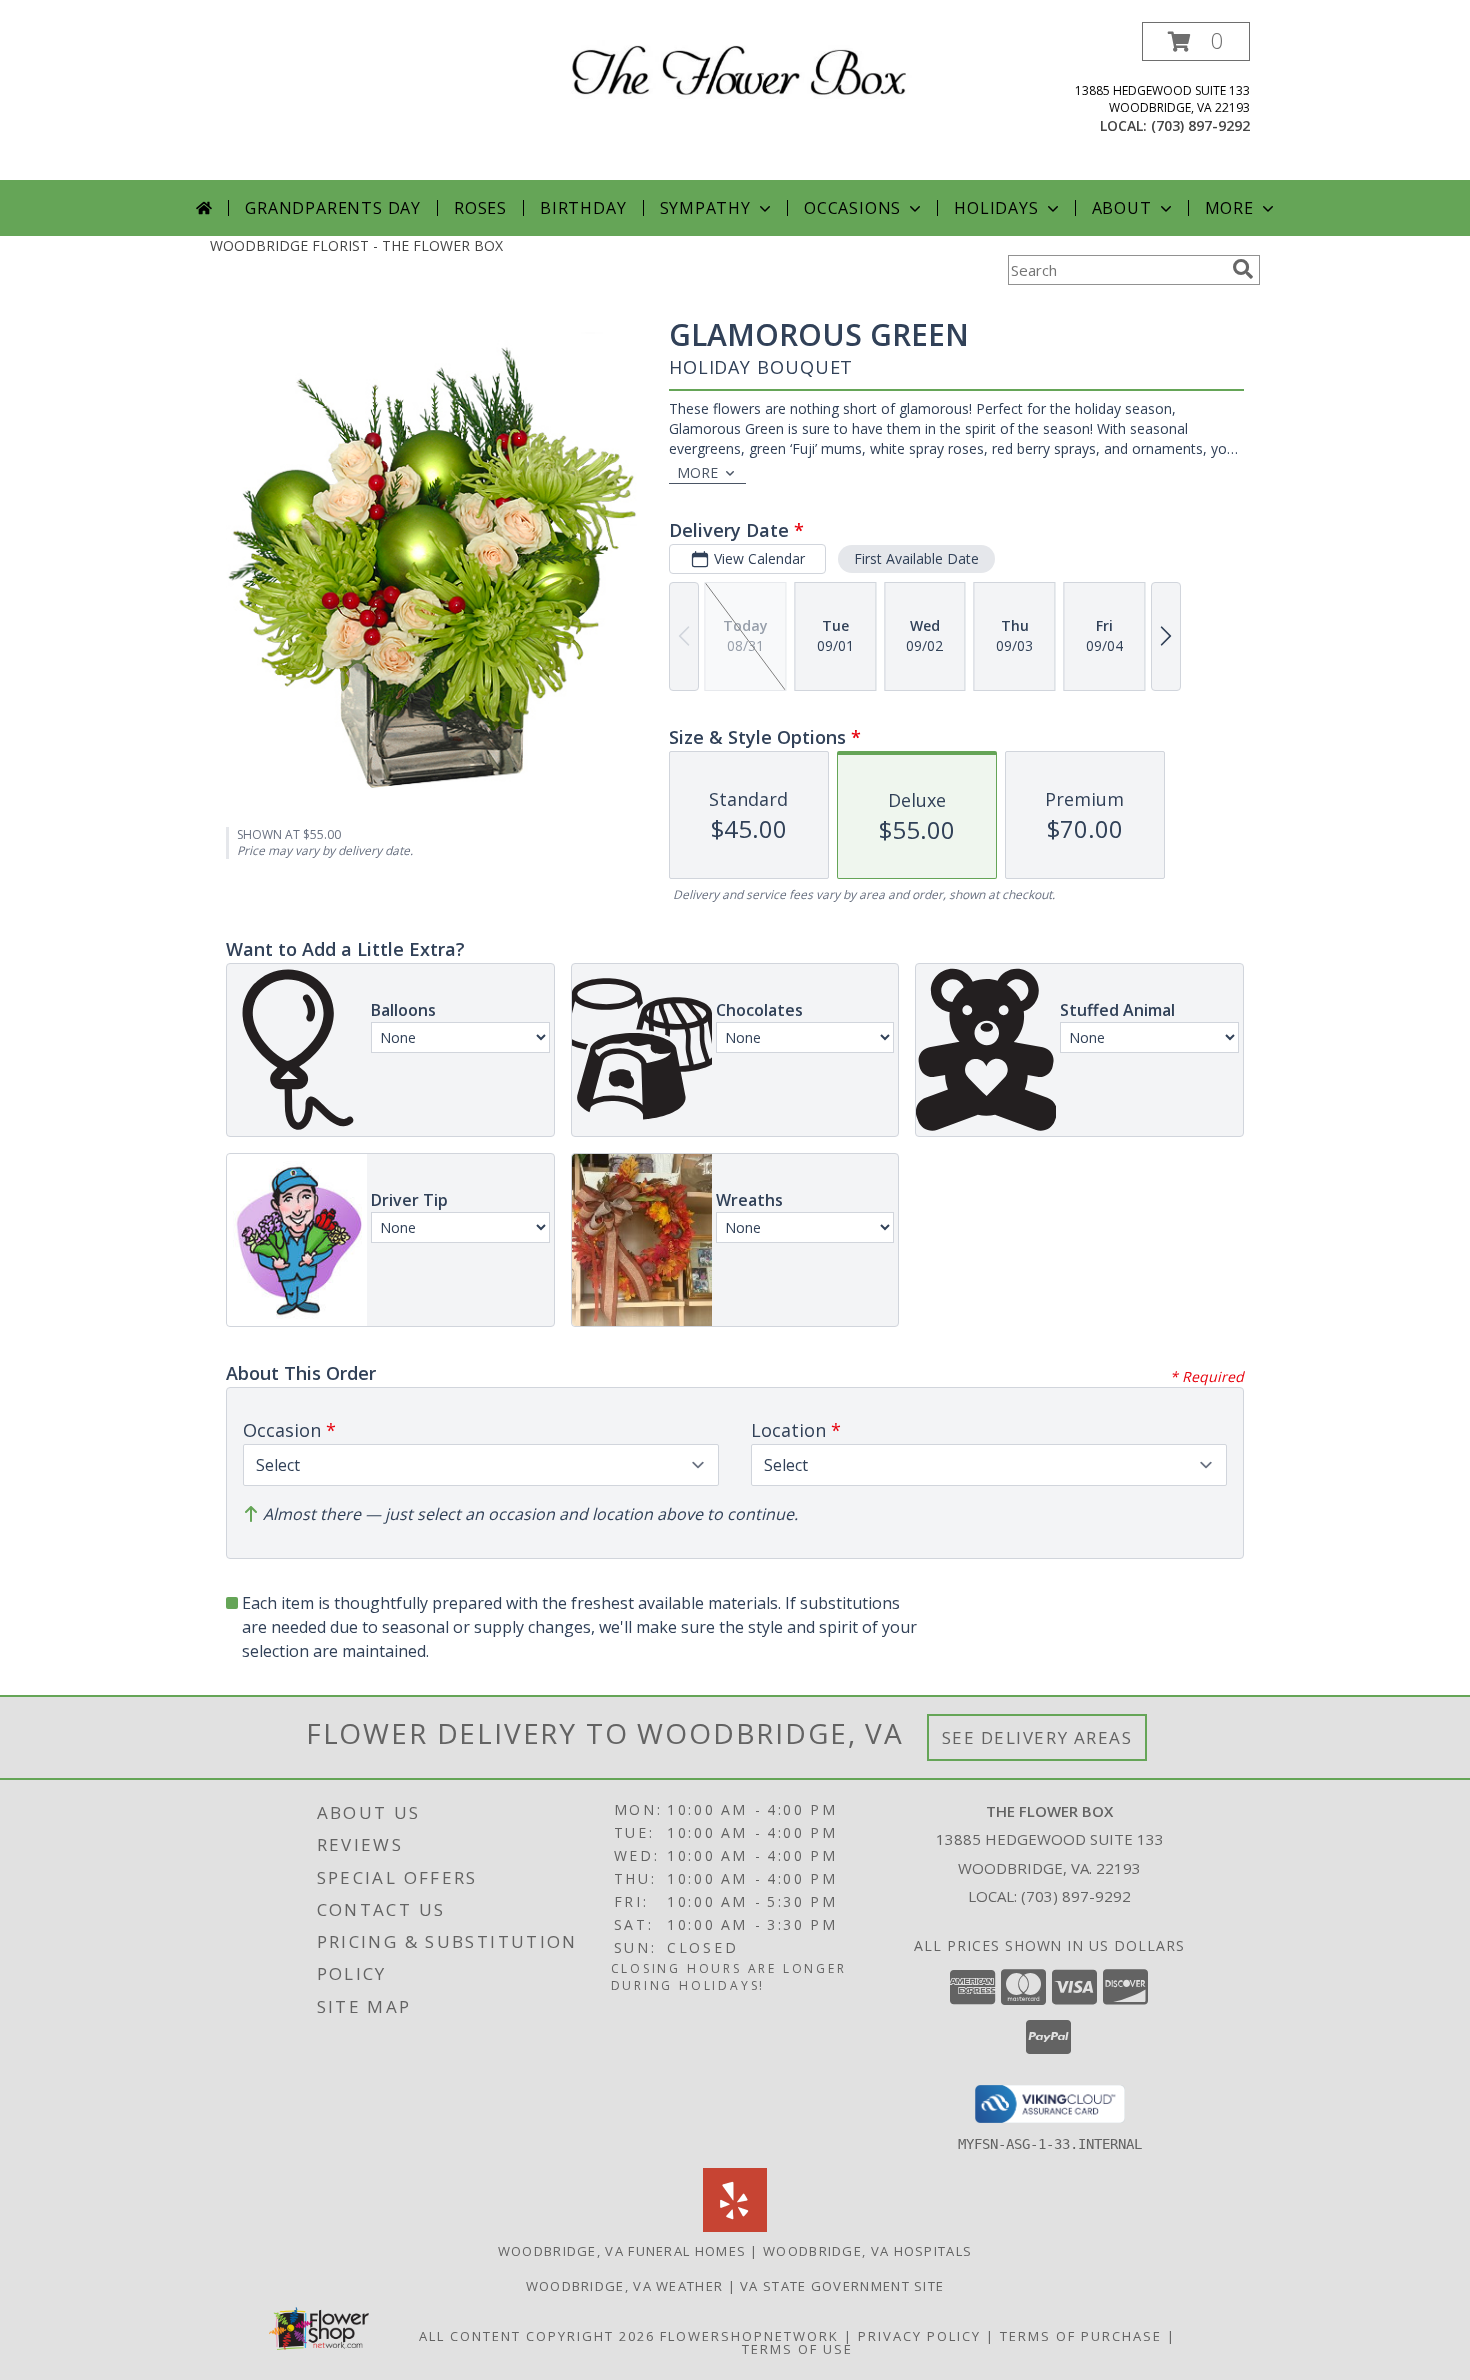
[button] (1196, 41)
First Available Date (916, 558)
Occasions (852, 208)
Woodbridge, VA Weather (625, 2286)
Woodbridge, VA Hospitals (867, 2251)
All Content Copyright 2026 (537, 2336)
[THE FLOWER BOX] (742, 67)
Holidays (996, 208)
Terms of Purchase (1081, 2336)
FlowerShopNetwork (749, 2336)
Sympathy (705, 208)
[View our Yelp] (735, 2226)
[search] (1243, 269)
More (1229, 208)
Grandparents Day (333, 208)
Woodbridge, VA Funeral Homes (622, 2251)
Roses (480, 208)
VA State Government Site (842, 2286)
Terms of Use (797, 2349)
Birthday (583, 208)
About (1122, 208)
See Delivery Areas (1037, 1737)
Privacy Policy (919, 2336)
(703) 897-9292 (1200, 125)
